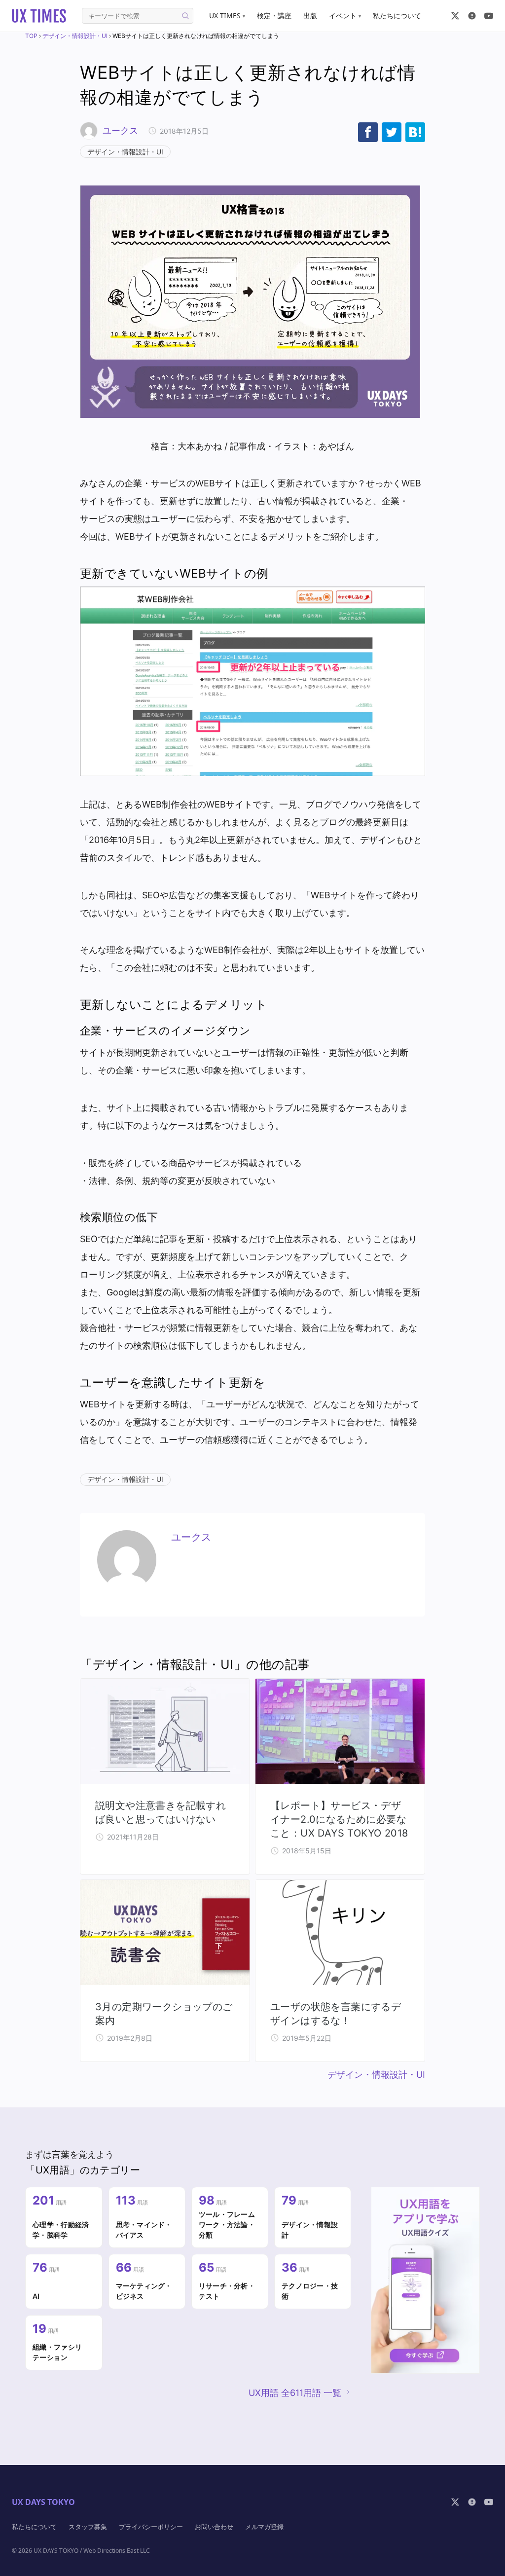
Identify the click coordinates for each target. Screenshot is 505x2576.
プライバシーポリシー (151, 2527)
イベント (345, 16)
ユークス (120, 130)
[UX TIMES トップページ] (39, 16)
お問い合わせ (214, 2527)
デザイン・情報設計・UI (75, 36)
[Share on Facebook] (368, 132)
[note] (472, 16)
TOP (31, 36)
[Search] (185, 16)
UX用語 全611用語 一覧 (295, 2393)
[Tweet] (392, 132)
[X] (455, 16)
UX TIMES (227, 16)
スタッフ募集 (88, 2527)
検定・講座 (274, 16)
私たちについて (397, 16)
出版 (310, 16)
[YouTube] (489, 16)
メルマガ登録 (264, 2527)
